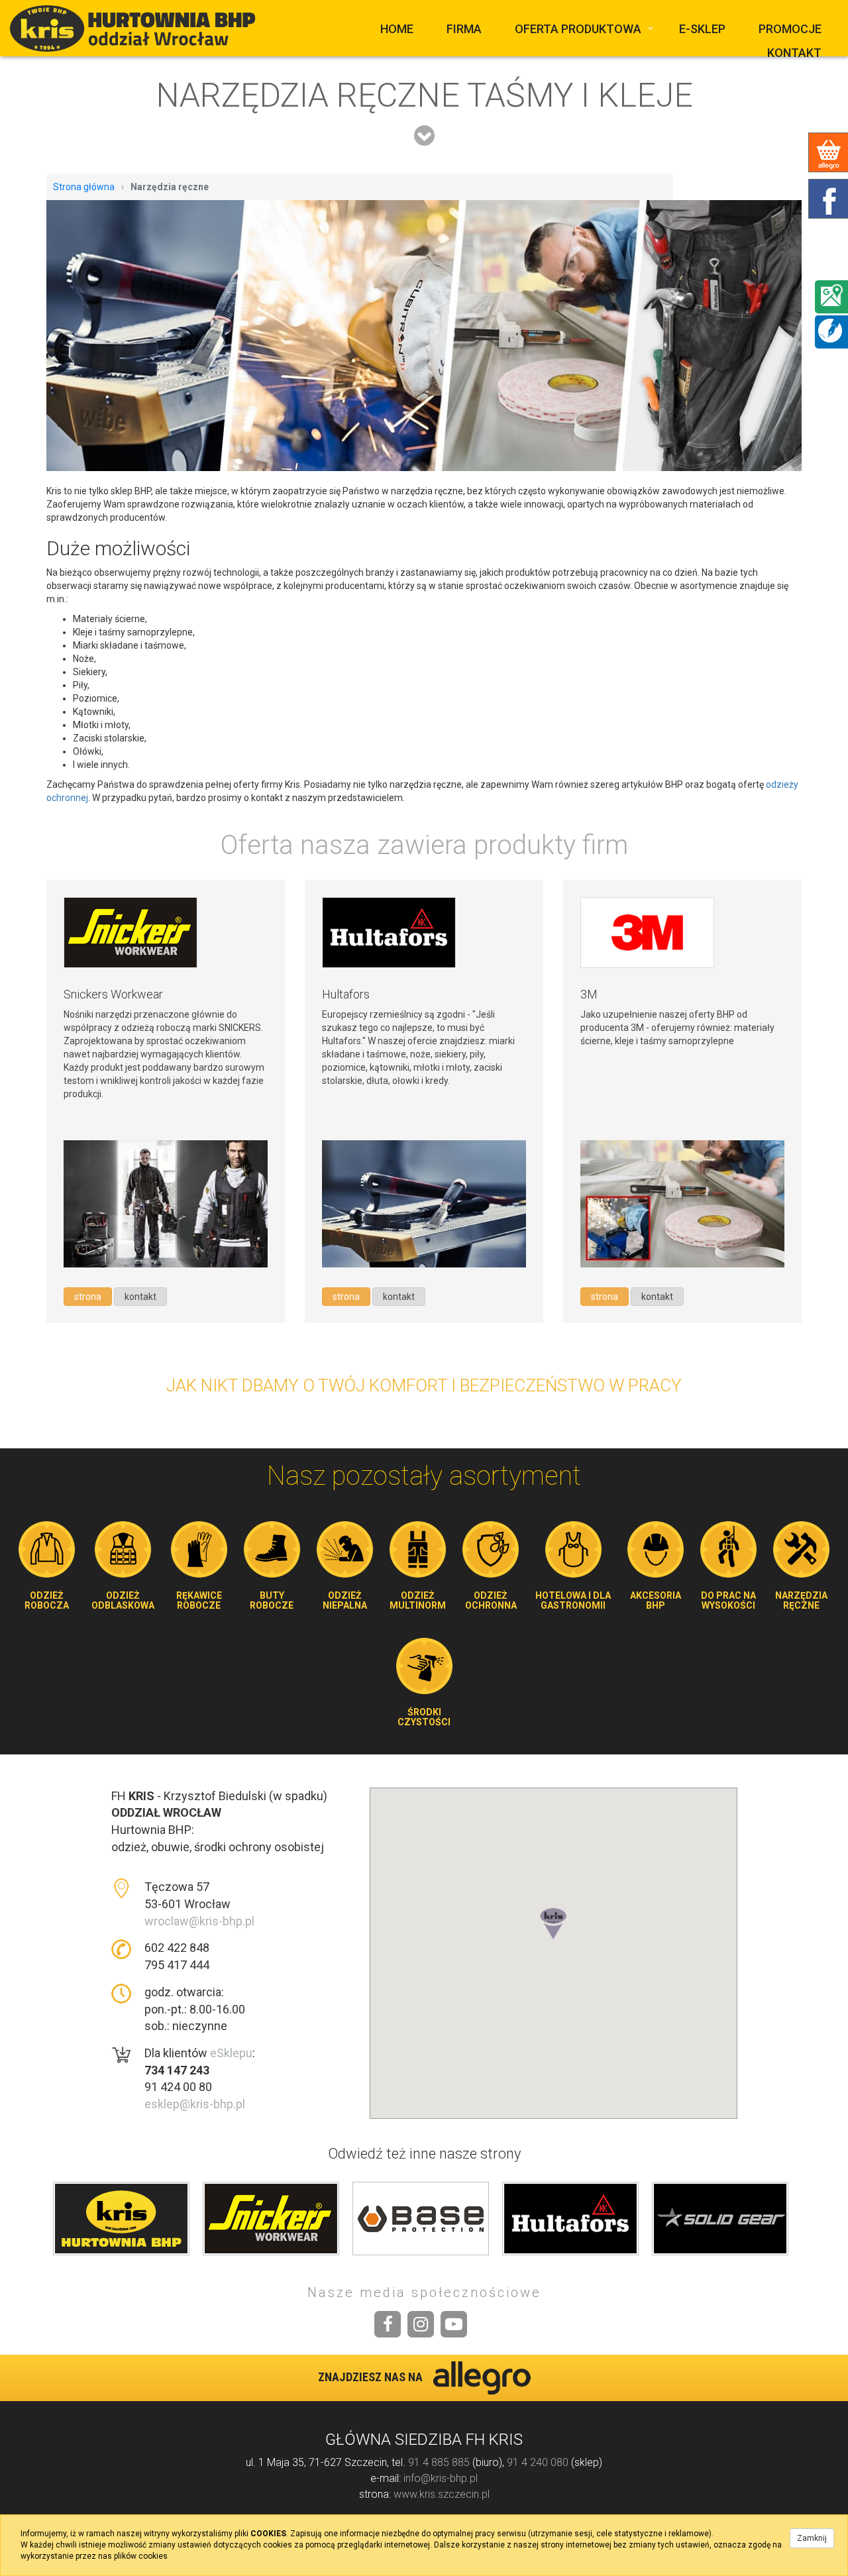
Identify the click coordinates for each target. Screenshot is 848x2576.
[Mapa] (831, 295)
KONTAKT (794, 53)
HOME (397, 29)
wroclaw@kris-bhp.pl (199, 1921)
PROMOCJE (790, 29)
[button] (553, 1937)
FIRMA (464, 29)
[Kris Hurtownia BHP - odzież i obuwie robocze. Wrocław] (136, 28)
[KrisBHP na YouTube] (454, 2324)
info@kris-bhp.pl (441, 2478)
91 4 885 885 (439, 2462)
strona (88, 1297)
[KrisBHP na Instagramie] (421, 2324)
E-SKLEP (702, 29)
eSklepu (231, 2053)
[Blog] (830, 330)
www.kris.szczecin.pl (442, 2494)
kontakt (140, 1297)
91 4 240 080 (538, 2462)
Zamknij (812, 2538)
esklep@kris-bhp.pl (195, 2104)
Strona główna (84, 187)
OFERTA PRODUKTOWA (578, 29)
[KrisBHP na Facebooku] (388, 2324)
